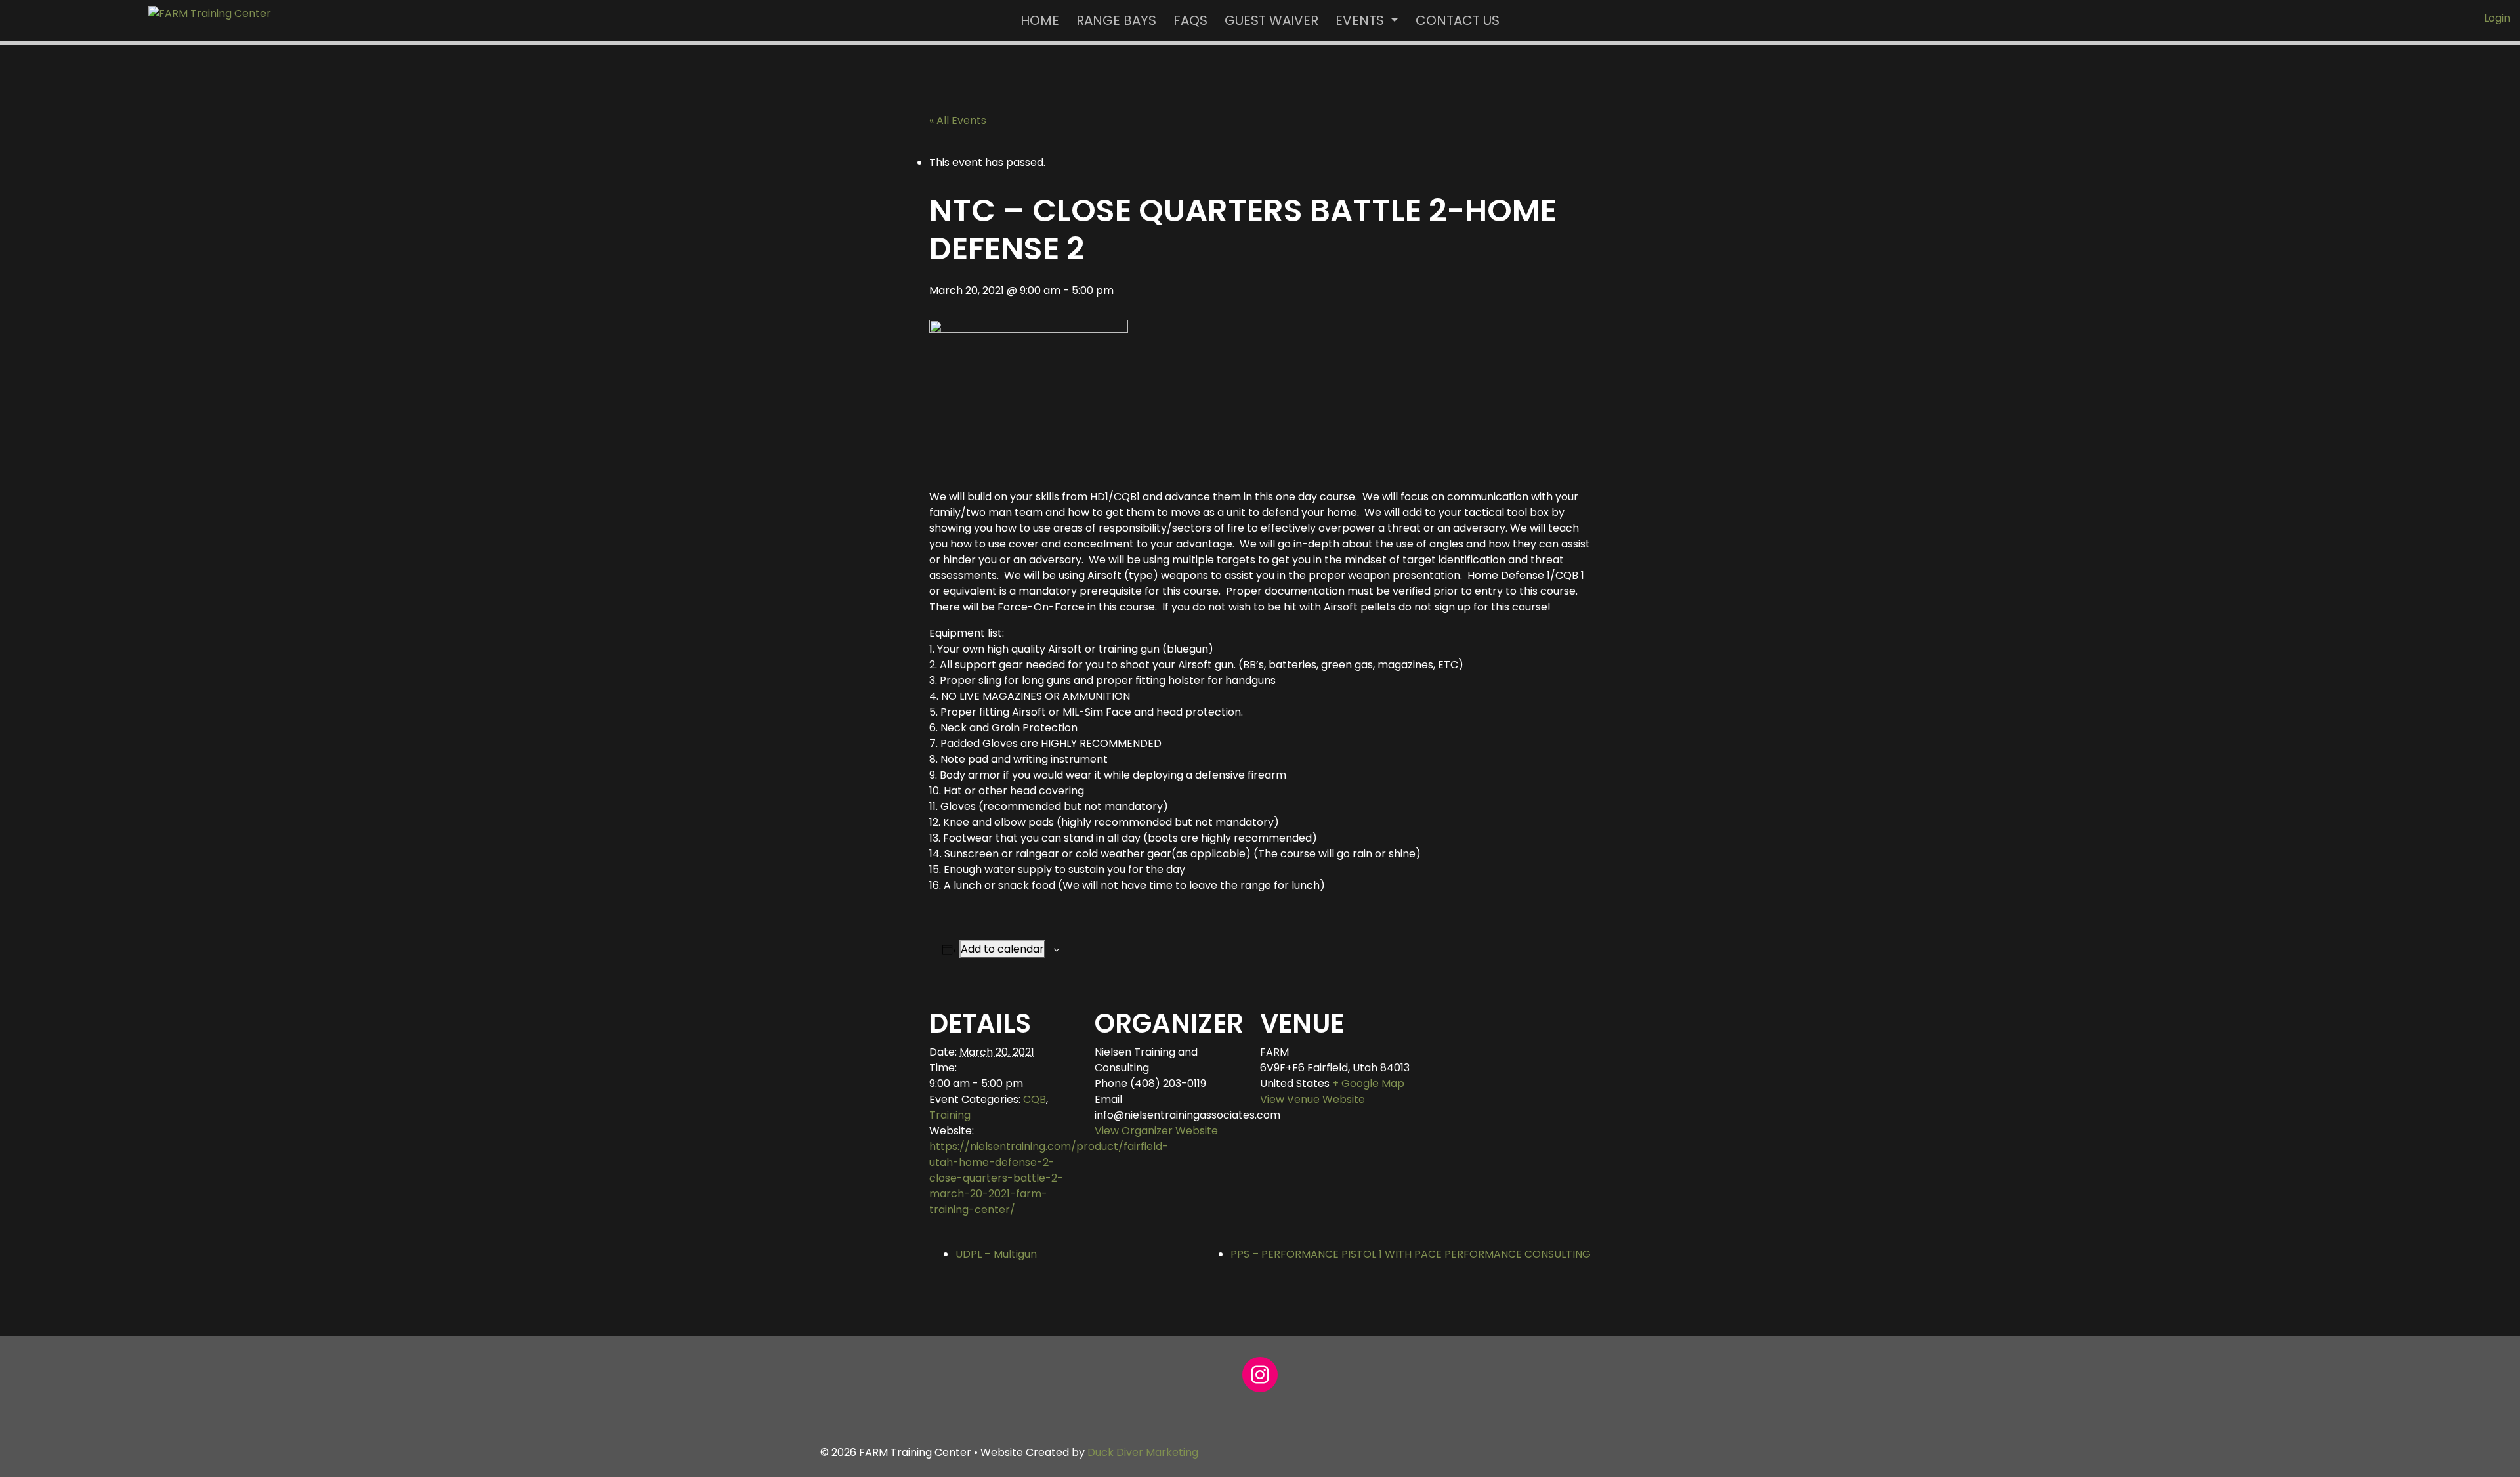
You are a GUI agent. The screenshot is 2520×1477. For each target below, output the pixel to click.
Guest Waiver (1271, 20)
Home (1040, 20)
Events (1361, 20)
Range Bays (1116, 20)
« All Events (958, 120)
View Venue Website (1312, 1099)
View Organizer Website (1156, 1131)
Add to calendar (1002, 949)
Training (950, 1115)
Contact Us (1458, 20)
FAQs (1190, 20)
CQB (1035, 1099)
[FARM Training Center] (210, 13)
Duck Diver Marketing (1143, 1452)
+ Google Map (1368, 1083)
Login (2497, 18)
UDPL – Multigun (996, 1254)
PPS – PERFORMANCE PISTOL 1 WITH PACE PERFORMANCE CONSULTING (1411, 1254)
